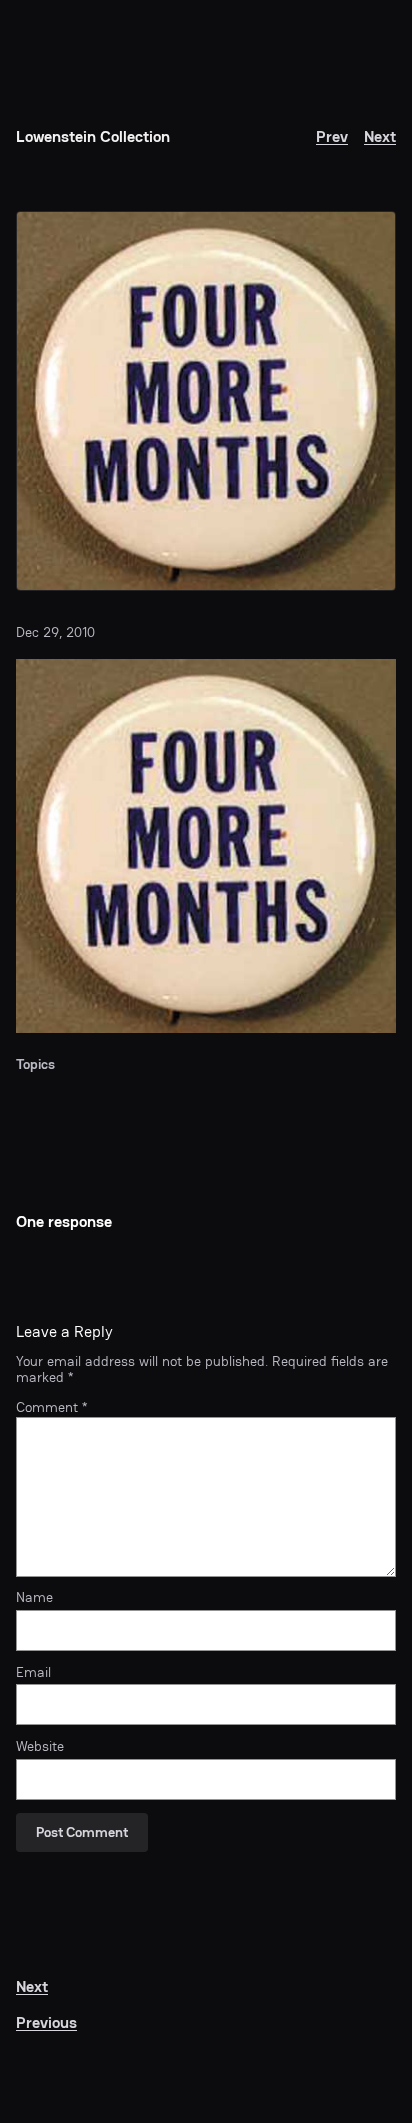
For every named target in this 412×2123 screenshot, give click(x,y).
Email (33, 1673)
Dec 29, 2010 (55, 632)
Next (380, 136)
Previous (46, 2022)
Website (40, 1747)
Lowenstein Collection (93, 136)
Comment (51, 1407)
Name (34, 1598)
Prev (332, 136)
